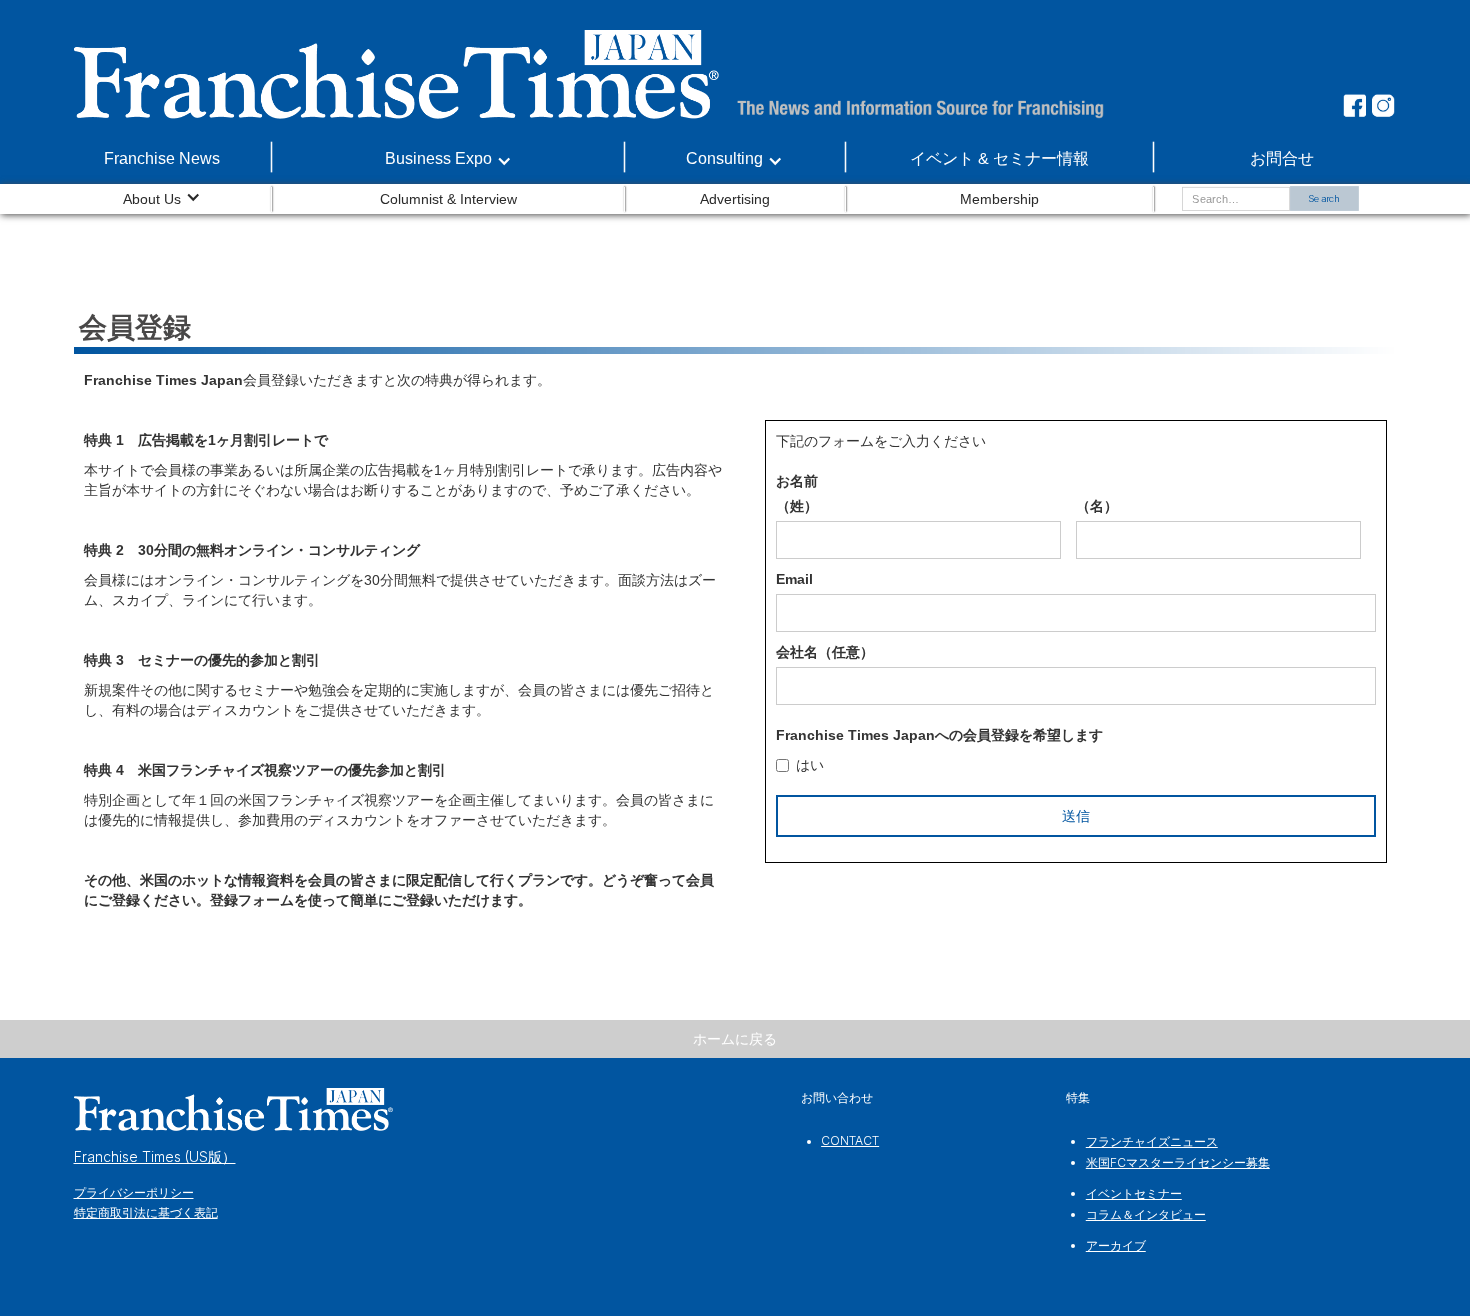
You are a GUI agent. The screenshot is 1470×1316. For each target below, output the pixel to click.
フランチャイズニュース (1152, 1141)
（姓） (797, 506)
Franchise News (162, 158)
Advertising (735, 199)
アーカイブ (1116, 1245)
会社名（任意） (825, 652)
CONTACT (850, 1140)
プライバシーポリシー (134, 1193)
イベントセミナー (1134, 1193)
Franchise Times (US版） (155, 1156)
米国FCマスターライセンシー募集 (1178, 1162)
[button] (448, 159)
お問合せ (1282, 158)
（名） (1097, 506)
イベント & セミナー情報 (999, 158)
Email (794, 579)
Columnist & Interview (448, 199)
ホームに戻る (735, 1039)
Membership (999, 199)
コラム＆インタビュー (1146, 1214)
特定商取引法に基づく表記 (146, 1213)
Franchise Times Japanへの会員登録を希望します (939, 735)
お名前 (797, 481)
